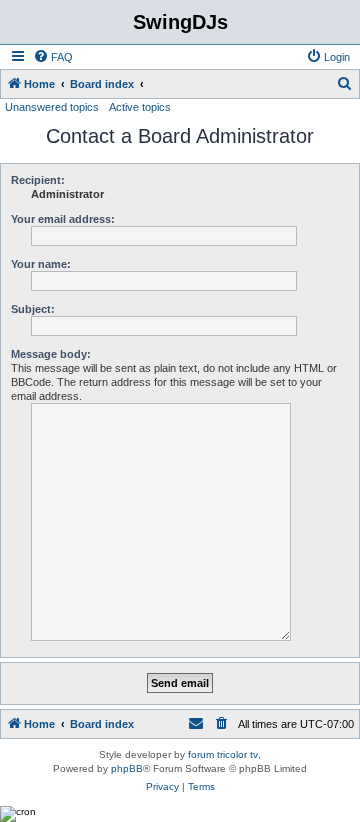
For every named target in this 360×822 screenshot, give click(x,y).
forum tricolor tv (223, 754)
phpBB (127, 768)
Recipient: (38, 180)
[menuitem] (53, 57)
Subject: (33, 309)
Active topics (140, 107)
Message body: (51, 354)
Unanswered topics (52, 107)
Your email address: (63, 219)
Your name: (41, 264)
